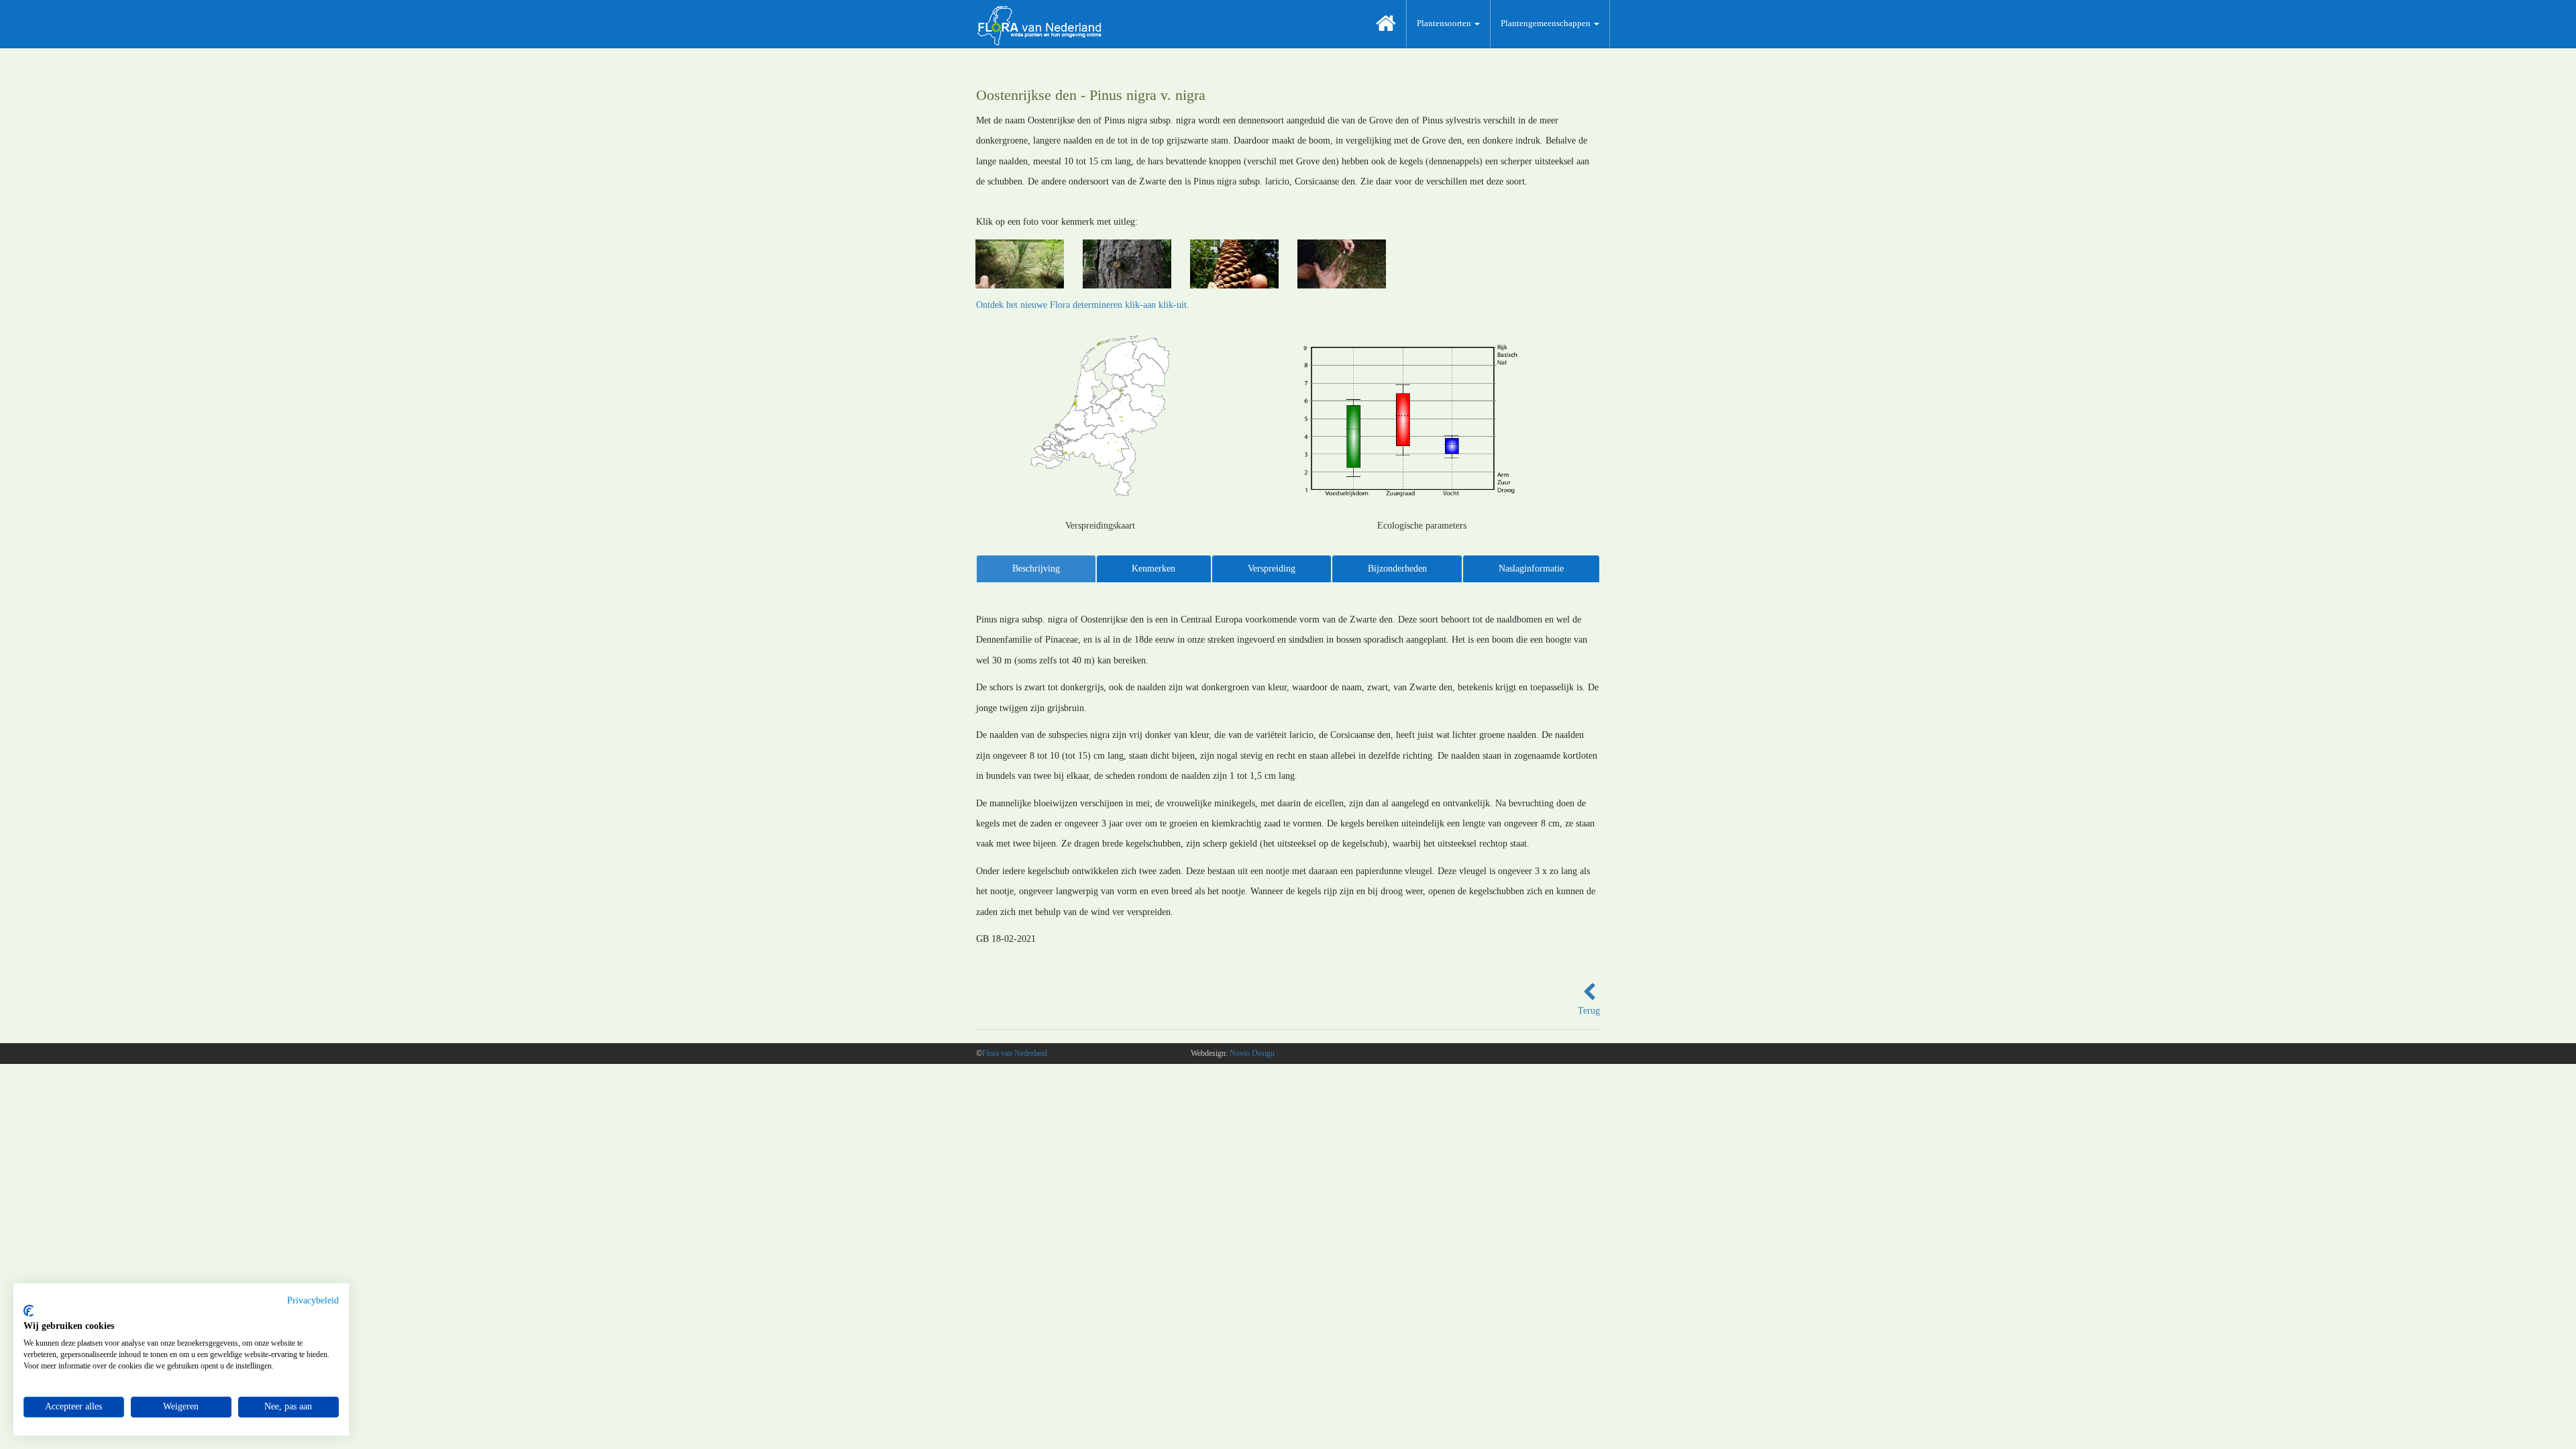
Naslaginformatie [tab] (1531, 569)
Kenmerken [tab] (1153, 569)
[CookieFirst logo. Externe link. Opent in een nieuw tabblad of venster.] (29, 1311)
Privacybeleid (313, 1300)
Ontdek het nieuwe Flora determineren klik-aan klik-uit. (1083, 305)
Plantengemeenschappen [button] (1547, 23)
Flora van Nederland (1015, 1053)
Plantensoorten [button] (1445, 23)
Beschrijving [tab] (1036, 569)
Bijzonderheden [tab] (1397, 569)
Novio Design (1252, 1053)
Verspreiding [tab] (1272, 569)
